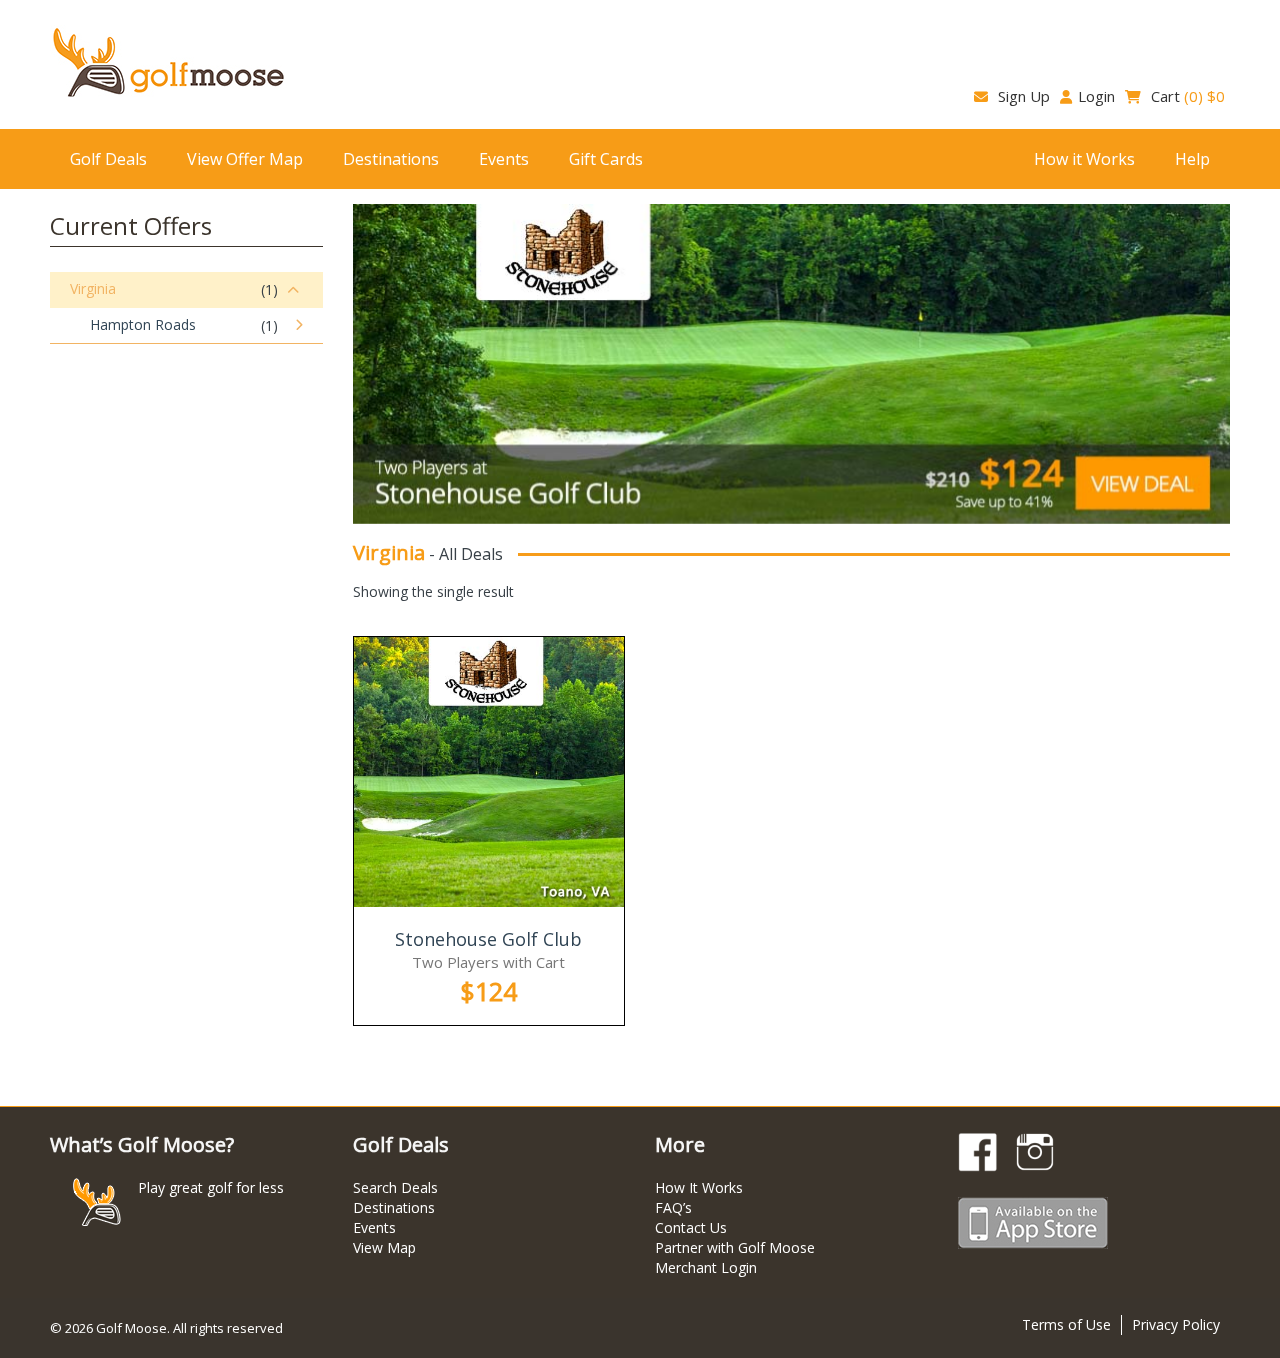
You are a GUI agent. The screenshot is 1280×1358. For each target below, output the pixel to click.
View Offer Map (245, 159)
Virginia (93, 288)
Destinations (391, 159)
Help (1192, 159)
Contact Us (691, 1227)
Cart (1186, 96)
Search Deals (395, 1187)
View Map (384, 1247)
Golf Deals (108, 159)
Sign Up (1022, 96)
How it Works (1084, 159)
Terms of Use (1066, 1324)
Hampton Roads (143, 324)
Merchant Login (706, 1267)
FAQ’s (673, 1207)
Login (1096, 96)
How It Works (699, 1187)
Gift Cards (606, 159)
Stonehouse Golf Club (488, 939)
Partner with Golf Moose (735, 1247)
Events (504, 159)
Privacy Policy (1176, 1324)
